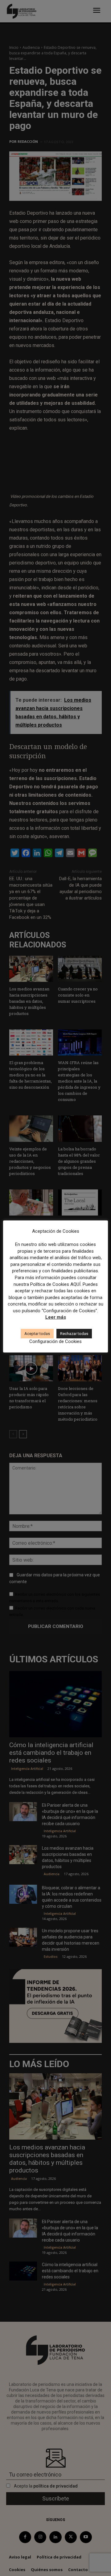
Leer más (56, 1317)
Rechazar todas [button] (74, 1334)
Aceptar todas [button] (37, 1334)
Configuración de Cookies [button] (55, 1341)
